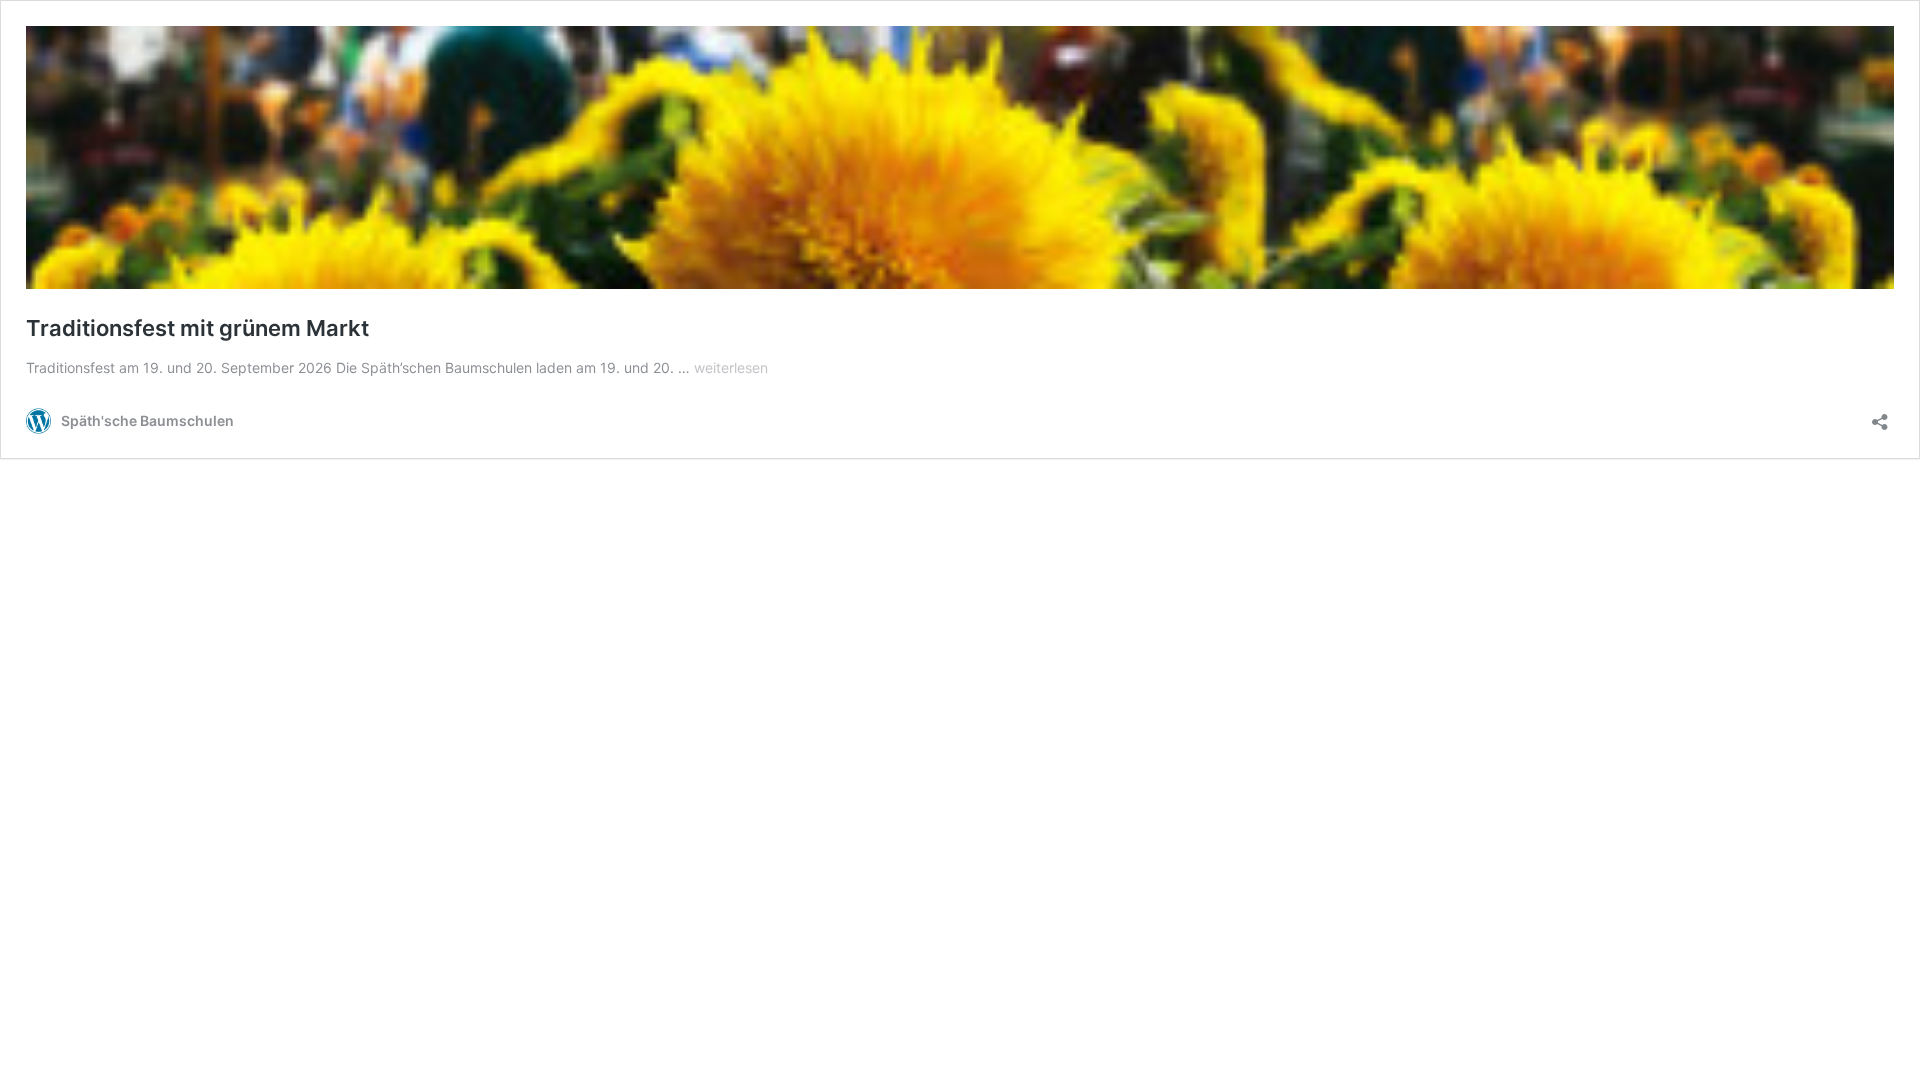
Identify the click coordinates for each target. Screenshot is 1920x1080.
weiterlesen (731, 367)
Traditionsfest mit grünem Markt (197, 328)
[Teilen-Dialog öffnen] (1880, 415)
